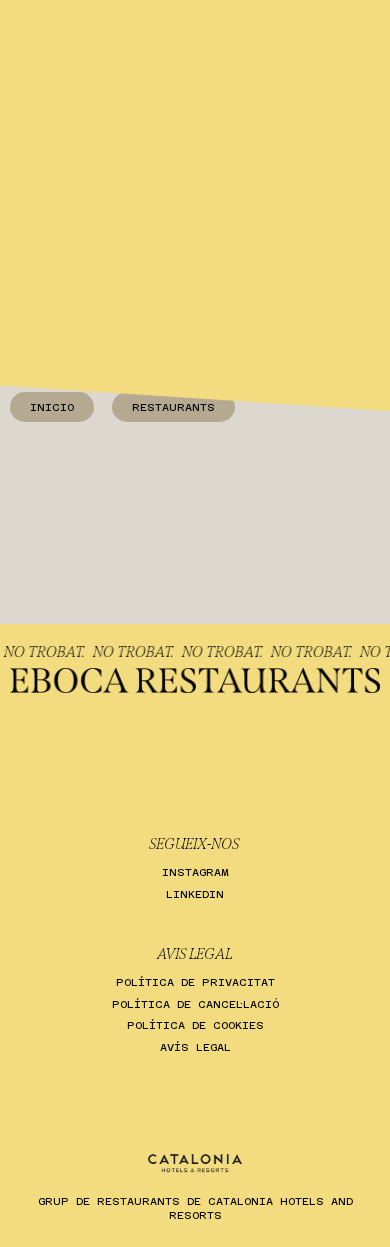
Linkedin (195, 894)
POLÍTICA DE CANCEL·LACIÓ (195, 1004)
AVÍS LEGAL (195, 1047)
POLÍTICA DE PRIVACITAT (195, 982)
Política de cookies (195, 1025)
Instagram (195, 872)
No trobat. (48, 652)
